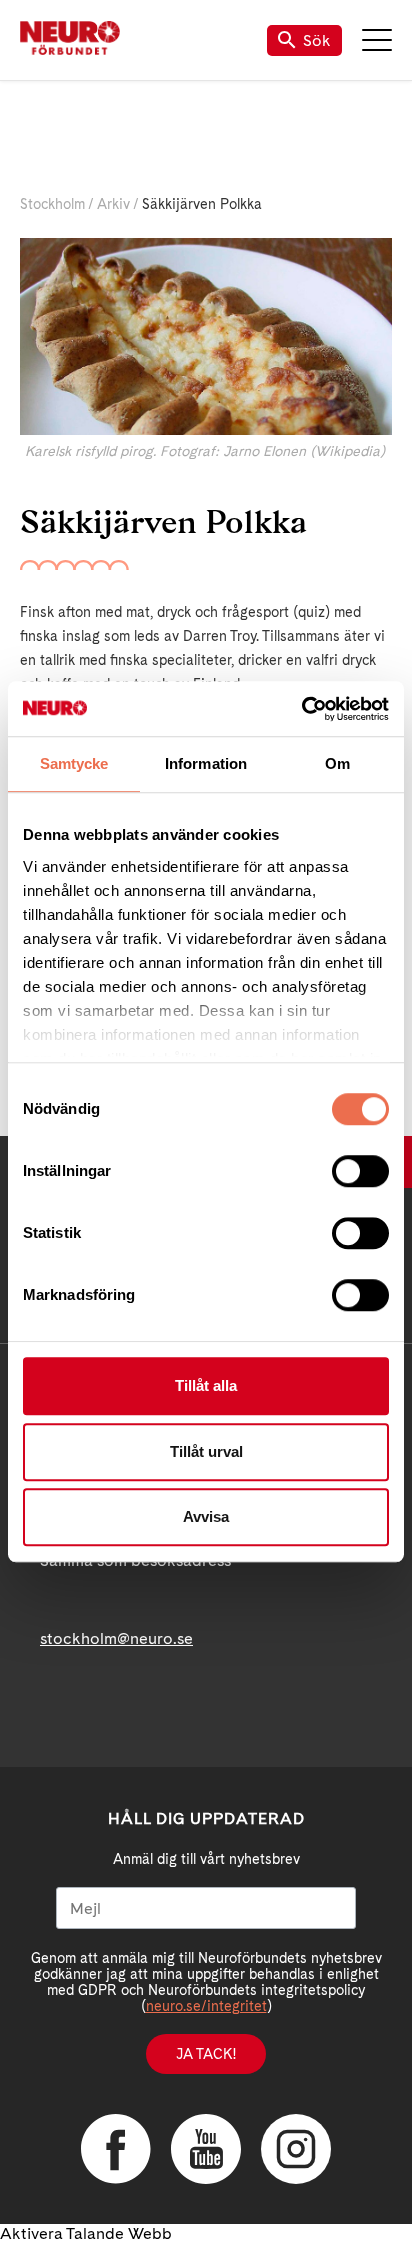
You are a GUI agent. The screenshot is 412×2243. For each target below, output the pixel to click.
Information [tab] (206, 763)
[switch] (360, 1171)
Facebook (116, 2149)
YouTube (206, 2149)
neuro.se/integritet (206, 2006)
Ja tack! (206, 2054)
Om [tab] (337, 763)
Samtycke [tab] (74, 763)
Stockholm (52, 204)
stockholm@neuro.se (116, 1638)
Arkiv (113, 204)
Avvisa (206, 1516)
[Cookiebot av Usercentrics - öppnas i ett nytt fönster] (301, 709)
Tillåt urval (206, 1451)
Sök (317, 40)
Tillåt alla (206, 1385)
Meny (377, 40)
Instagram (296, 2149)
